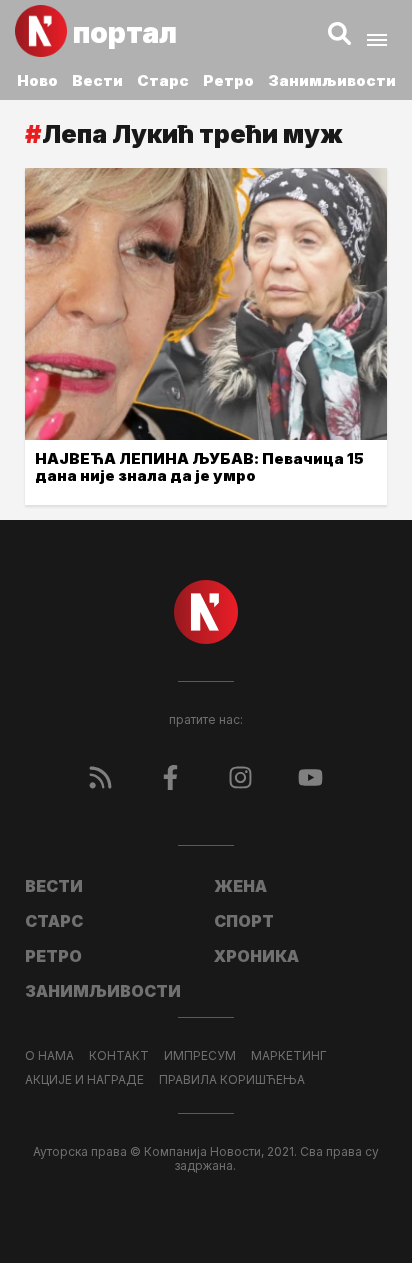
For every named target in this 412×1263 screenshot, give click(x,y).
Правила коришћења (232, 1080)
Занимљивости (332, 80)
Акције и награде (84, 1080)
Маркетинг (289, 1056)
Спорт (244, 921)
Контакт (119, 1056)
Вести (97, 80)
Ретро (228, 80)
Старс (163, 80)
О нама (49, 1056)
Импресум (200, 1056)
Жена (240, 886)
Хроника (256, 956)
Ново (37, 80)
